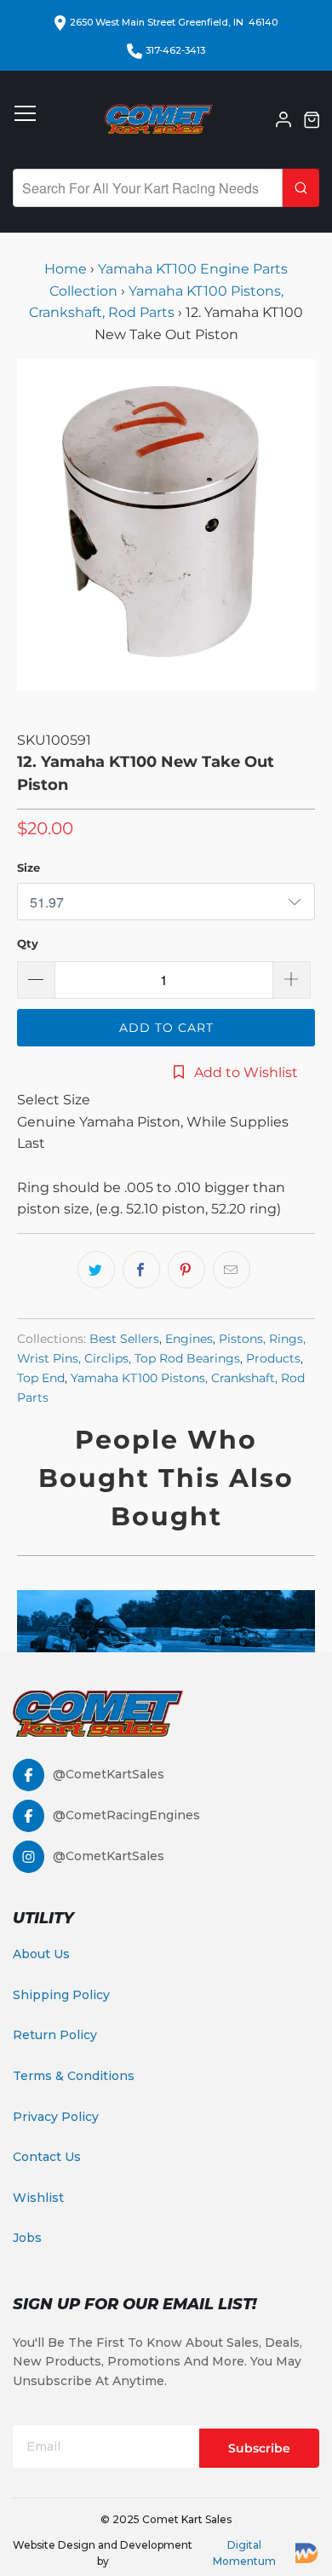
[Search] (301, 188)
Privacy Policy (56, 2117)
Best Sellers (124, 1339)
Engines (189, 1339)
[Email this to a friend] (232, 1270)
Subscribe (259, 2448)
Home (67, 269)
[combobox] (148, 188)
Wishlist (38, 2198)
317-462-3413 (175, 50)
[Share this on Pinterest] (186, 1270)
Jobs (27, 2238)
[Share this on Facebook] (141, 1270)
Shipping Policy (61, 1995)
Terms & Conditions (74, 2076)
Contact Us (47, 2157)
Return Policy (55, 2035)
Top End (41, 1378)
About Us (41, 1954)
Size (29, 867)
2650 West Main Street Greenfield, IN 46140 (174, 22)
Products (273, 1358)
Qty (28, 943)
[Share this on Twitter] (96, 1270)
